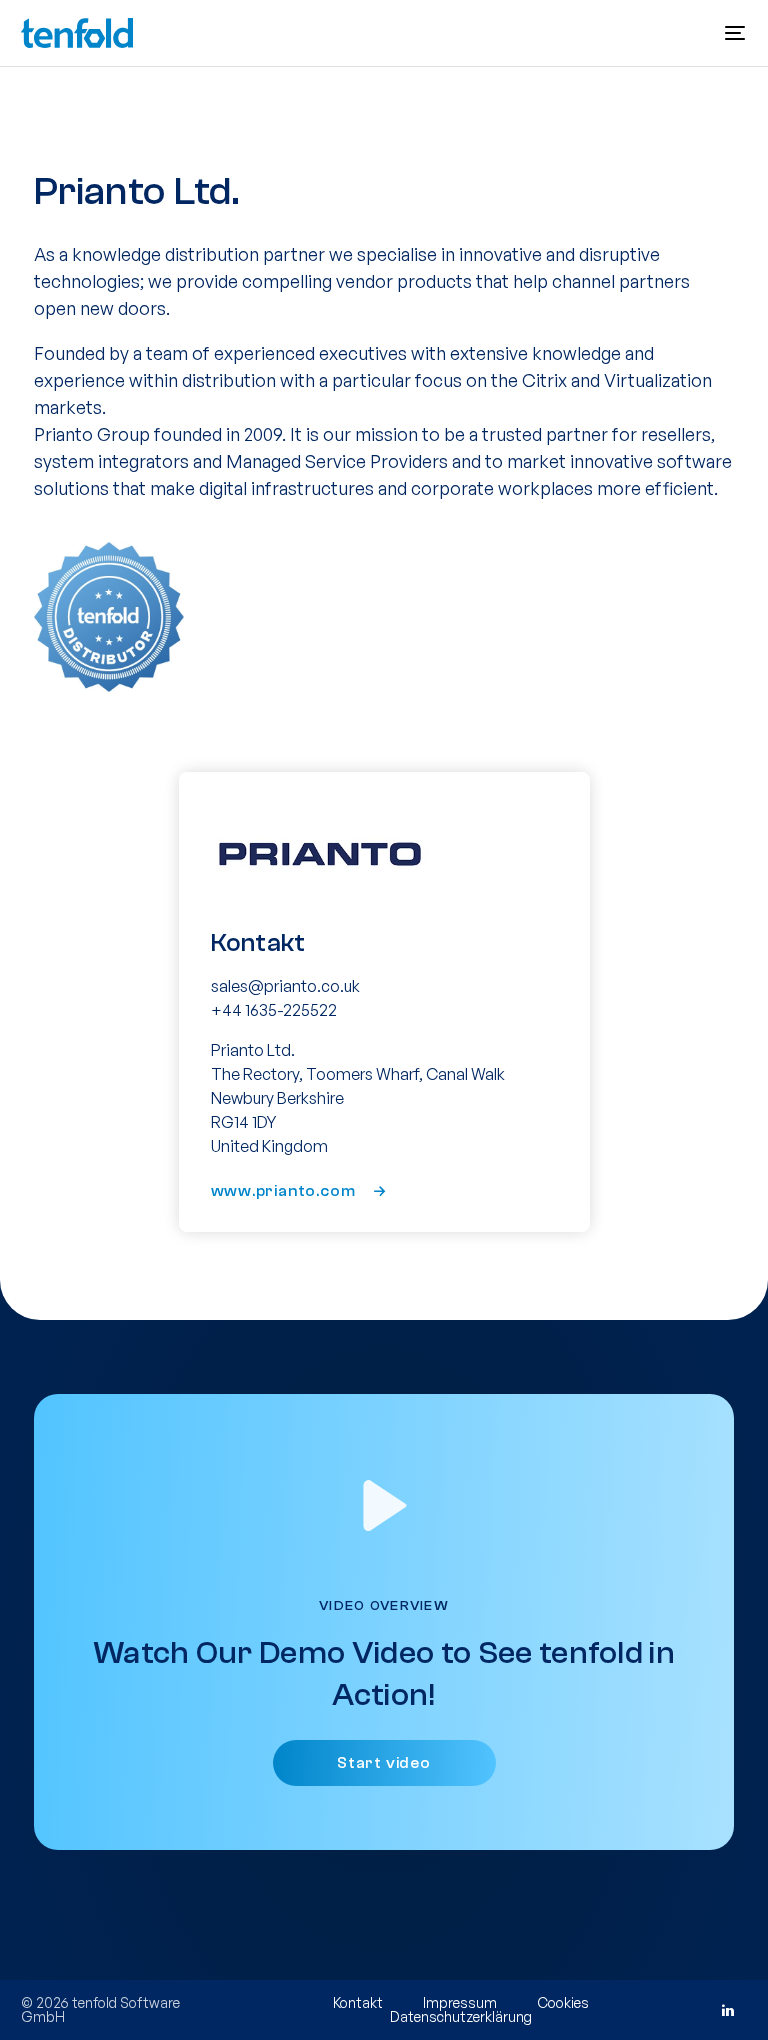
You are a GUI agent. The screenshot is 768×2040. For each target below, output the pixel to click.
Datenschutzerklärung (461, 2016)
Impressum (460, 2002)
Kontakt (358, 2002)
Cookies (563, 2002)
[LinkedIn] (727, 2010)
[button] (735, 33)
